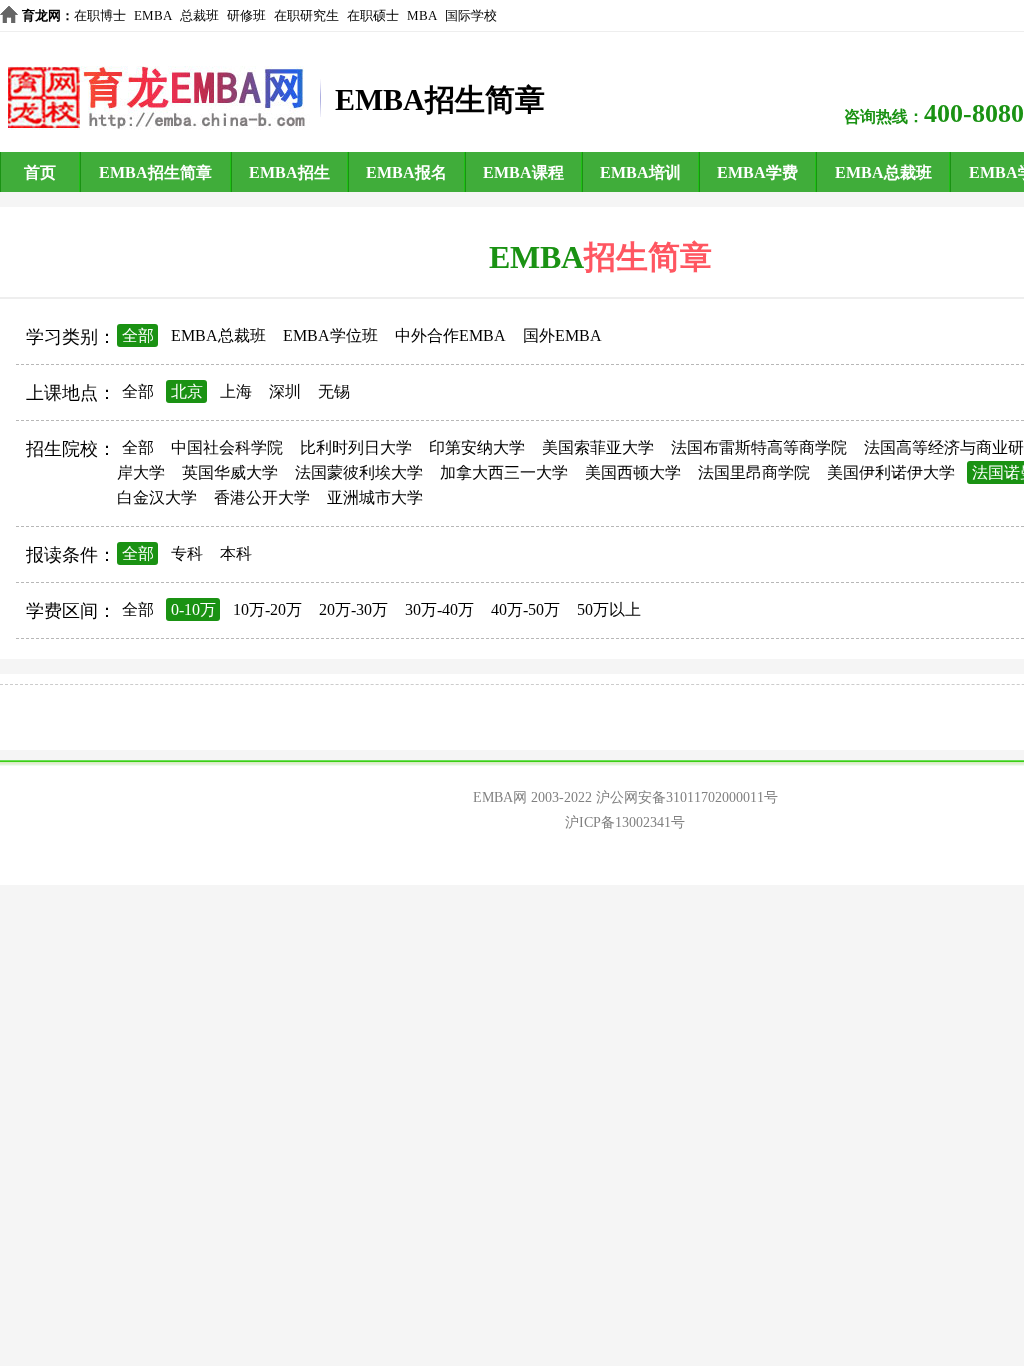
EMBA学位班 (330, 335)
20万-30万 (353, 609)
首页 (40, 172)
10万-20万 (267, 609)
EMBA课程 (523, 172)
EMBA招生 (289, 172)
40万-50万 (525, 609)
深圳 (285, 391)
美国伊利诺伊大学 (891, 472)
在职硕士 (373, 15)
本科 (236, 553)
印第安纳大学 (477, 447)
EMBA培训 (640, 172)
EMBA (153, 15)
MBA (422, 15)
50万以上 (609, 609)
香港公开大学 (262, 497)
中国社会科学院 (227, 447)
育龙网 (41, 15)
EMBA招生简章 (155, 172)
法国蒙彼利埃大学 (359, 472)
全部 (138, 335)
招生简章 (648, 257)
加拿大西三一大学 (504, 472)
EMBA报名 (406, 172)
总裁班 (199, 15)
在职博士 (100, 15)
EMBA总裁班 (883, 172)
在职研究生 (306, 15)
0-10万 (193, 609)
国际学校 (471, 15)
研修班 (246, 15)
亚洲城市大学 (375, 497)
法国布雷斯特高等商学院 (759, 447)
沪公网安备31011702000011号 (687, 797)
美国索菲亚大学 (598, 447)
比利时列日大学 (356, 447)
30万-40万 (439, 609)
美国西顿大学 (633, 472)
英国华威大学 (230, 472)
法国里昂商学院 (754, 472)
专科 (187, 553)
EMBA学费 (757, 172)
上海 (236, 391)
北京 (187, 391)
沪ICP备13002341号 (625, 822)
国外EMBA (562, 335)
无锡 (334, 391)
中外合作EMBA (450, 335)
